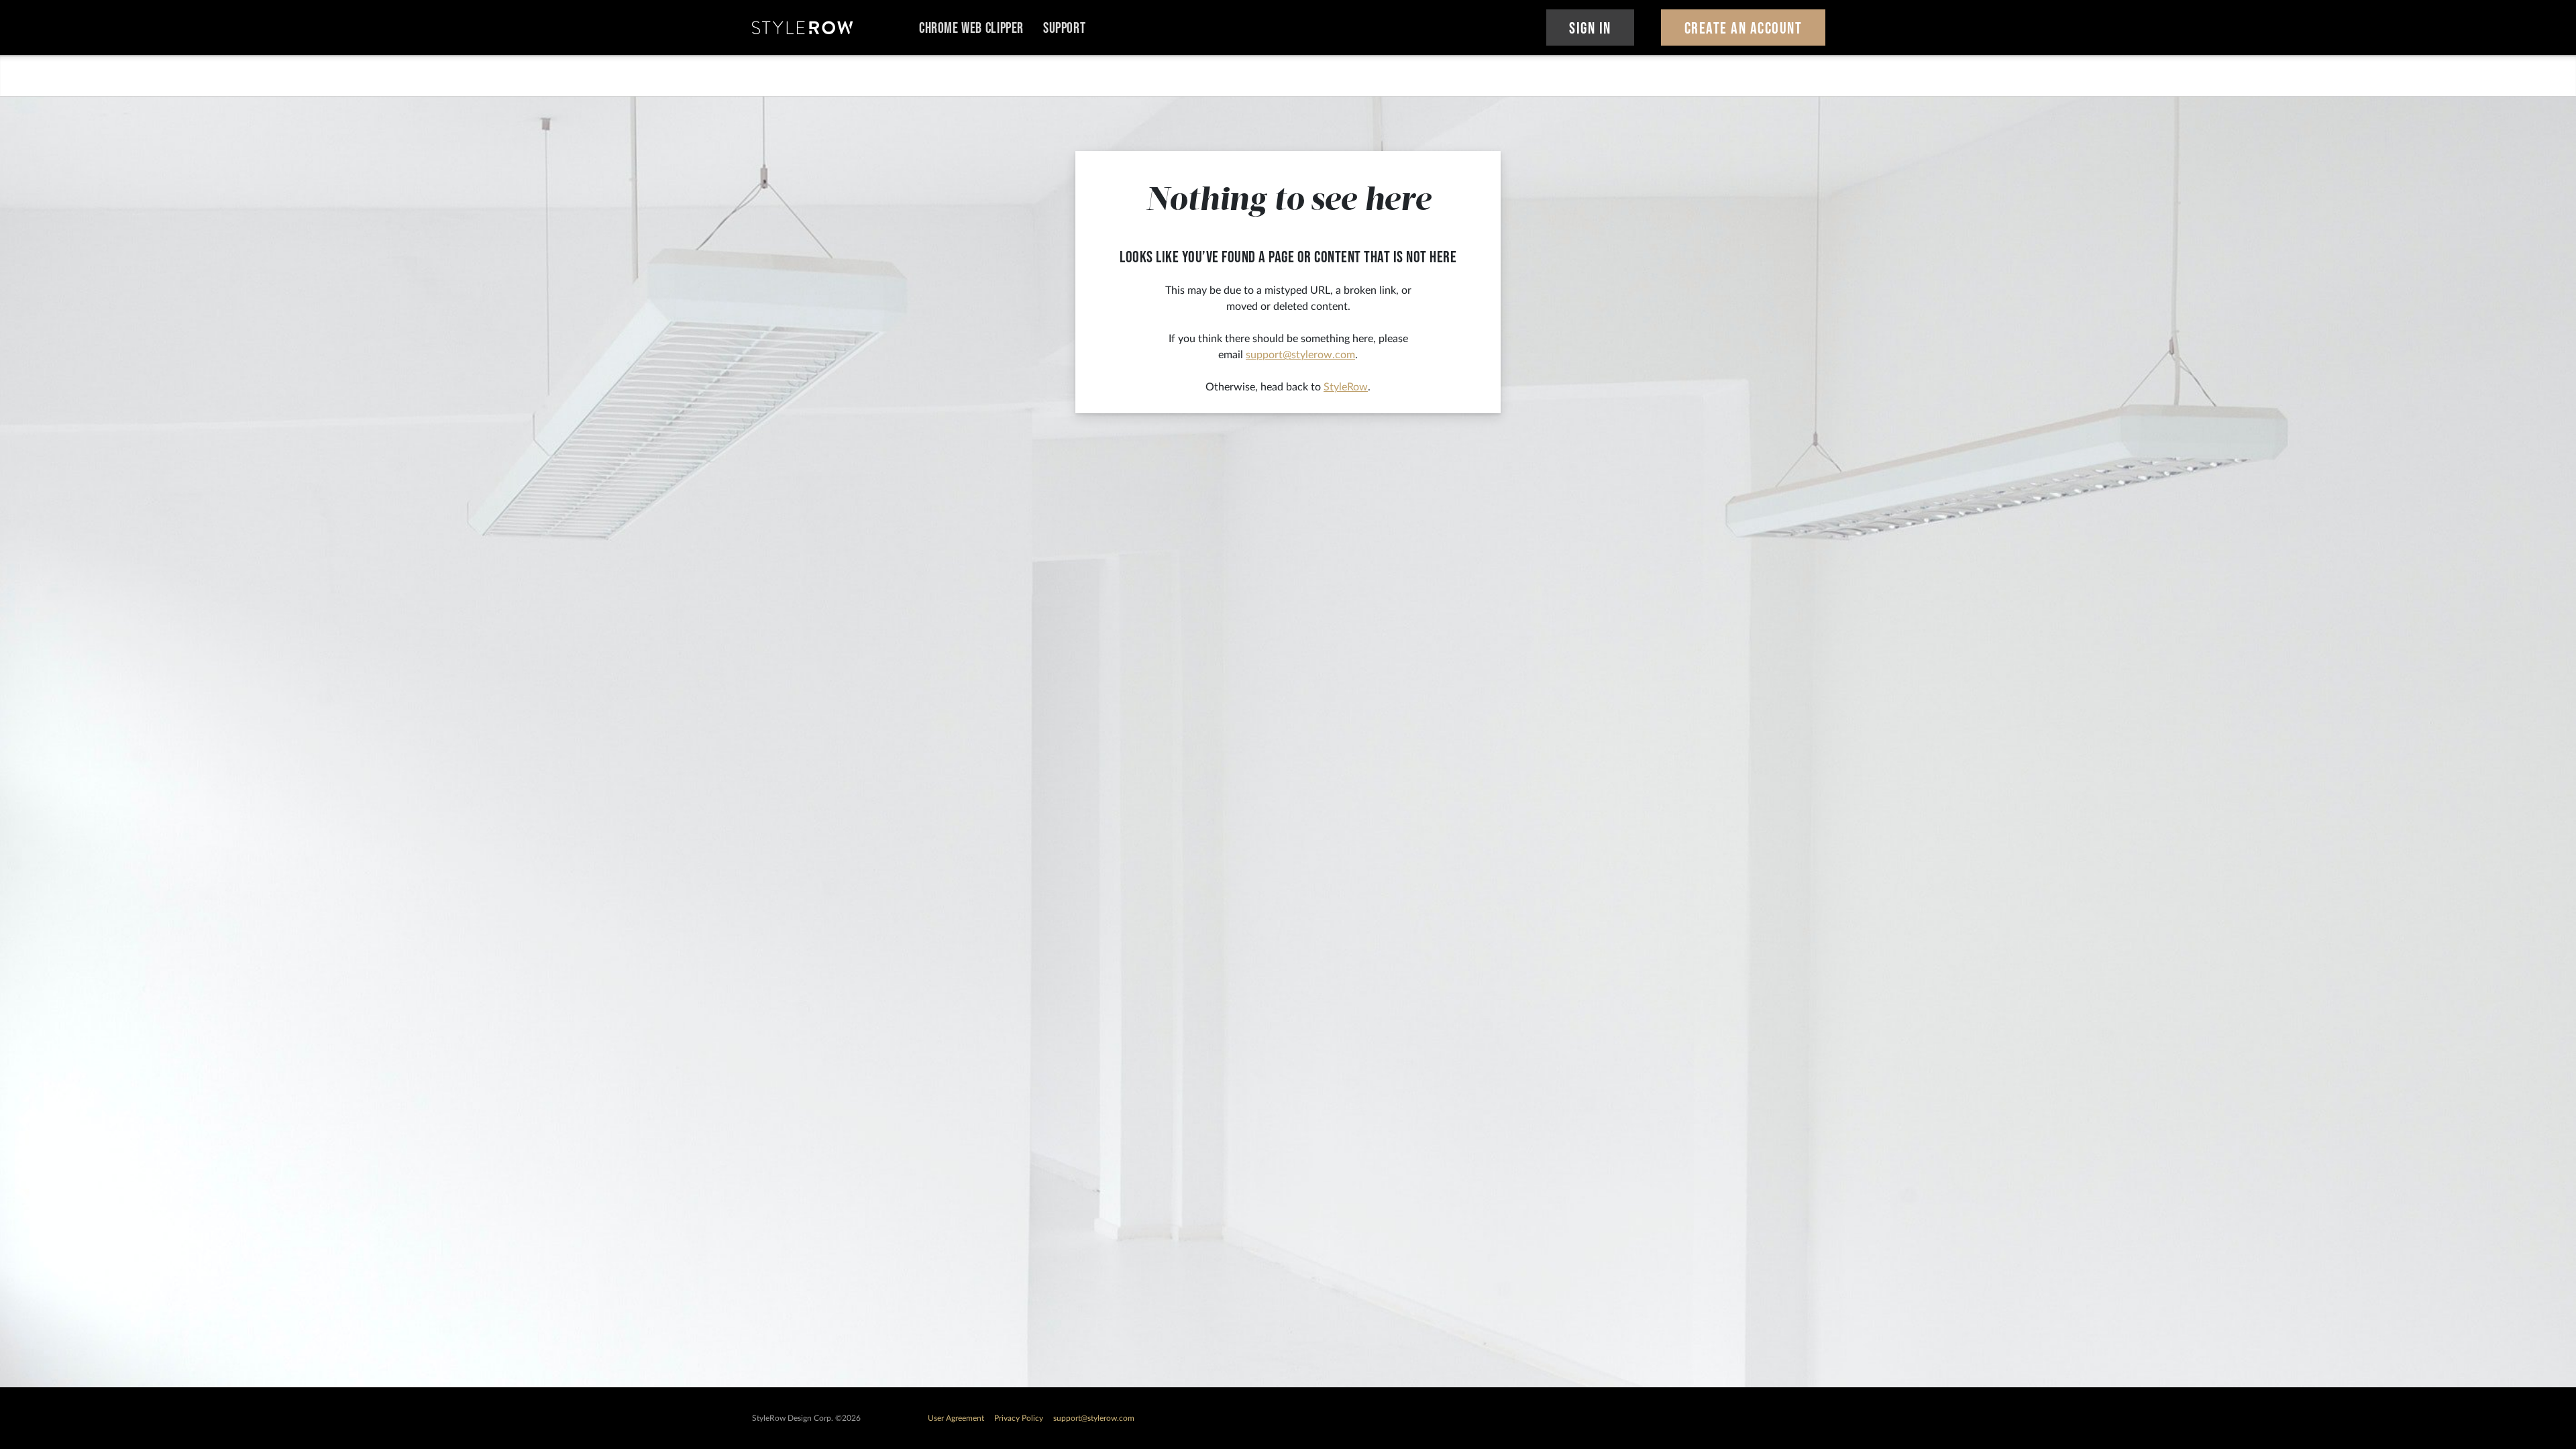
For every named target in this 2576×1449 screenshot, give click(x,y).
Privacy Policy (1019, 1418)
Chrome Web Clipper (971, 29)
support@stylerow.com (1300, 355)
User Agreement (956, 1418)
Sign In (1590, 29)
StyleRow (1346, 387)
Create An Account (1743, 29)
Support (1064, 29)
